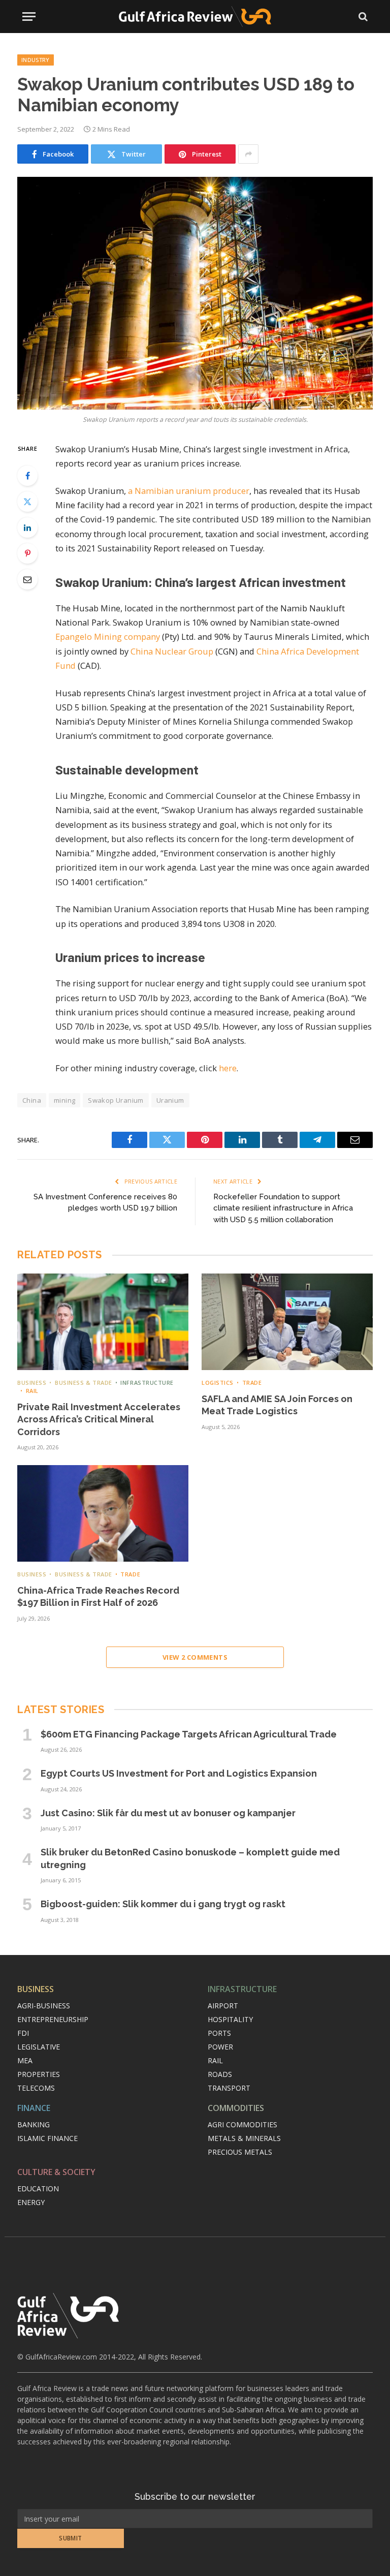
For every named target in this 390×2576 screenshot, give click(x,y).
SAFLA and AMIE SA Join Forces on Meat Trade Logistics (277, 1405)
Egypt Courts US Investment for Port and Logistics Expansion (179, 1773)
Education (38, 2189)
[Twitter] (27, 502)
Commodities (236, 2108)
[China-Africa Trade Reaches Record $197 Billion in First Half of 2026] (103, 1513)
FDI (23, 2033)
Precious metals (240, 2152)
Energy (31, 2202)
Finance (34, 2108)
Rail (32, 1391)
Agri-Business (44, 2006)
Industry (36, 60)
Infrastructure (147, 1383)
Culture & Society (56, 2172)
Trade (252, 1383)
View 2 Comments (195, 1657)
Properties (39, 2074)
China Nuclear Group (172, 651)
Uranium (170, 1100)
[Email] (27, 579)
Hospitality (230, 2019)
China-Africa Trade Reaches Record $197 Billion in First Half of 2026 (98, 1596)
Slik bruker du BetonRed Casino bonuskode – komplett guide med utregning (190, 1858)
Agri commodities (242, 2124)
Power (220, 2047)
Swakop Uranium (116, 1100)
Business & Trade (83, 1383)
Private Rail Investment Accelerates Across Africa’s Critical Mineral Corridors (99, 1419)
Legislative (39, 2047)
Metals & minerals (244, 2138)
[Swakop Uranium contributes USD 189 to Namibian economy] (195, 293)
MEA (25, 2060)
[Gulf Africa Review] (195, 17)
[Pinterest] (27, 553)
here (228, 1068)
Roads (220, 2074)
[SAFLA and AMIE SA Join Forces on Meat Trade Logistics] (287, 1322)
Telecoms (36, 2088)
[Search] (362, 17)
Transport (229, 2088)
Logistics (218, 1383)
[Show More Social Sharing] (248, 154)
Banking (34, 2124)
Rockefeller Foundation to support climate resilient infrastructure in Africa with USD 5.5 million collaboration (283, 1208)
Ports (219, 2033)
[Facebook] (27, 476)
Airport (223, 2006)
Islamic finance (47, 2138)
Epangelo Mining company (108, 637)
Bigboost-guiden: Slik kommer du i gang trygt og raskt (163, 1904)
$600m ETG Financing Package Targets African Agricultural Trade (189, 1734)
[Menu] (29, 17)
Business (32, 1383)
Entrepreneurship (53, 2019)
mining (64, 1100)
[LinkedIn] (27, 527)
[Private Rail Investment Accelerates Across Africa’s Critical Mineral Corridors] (103, 1322)
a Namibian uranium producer (189, 491)
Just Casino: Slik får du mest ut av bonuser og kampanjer (168, 1813)
